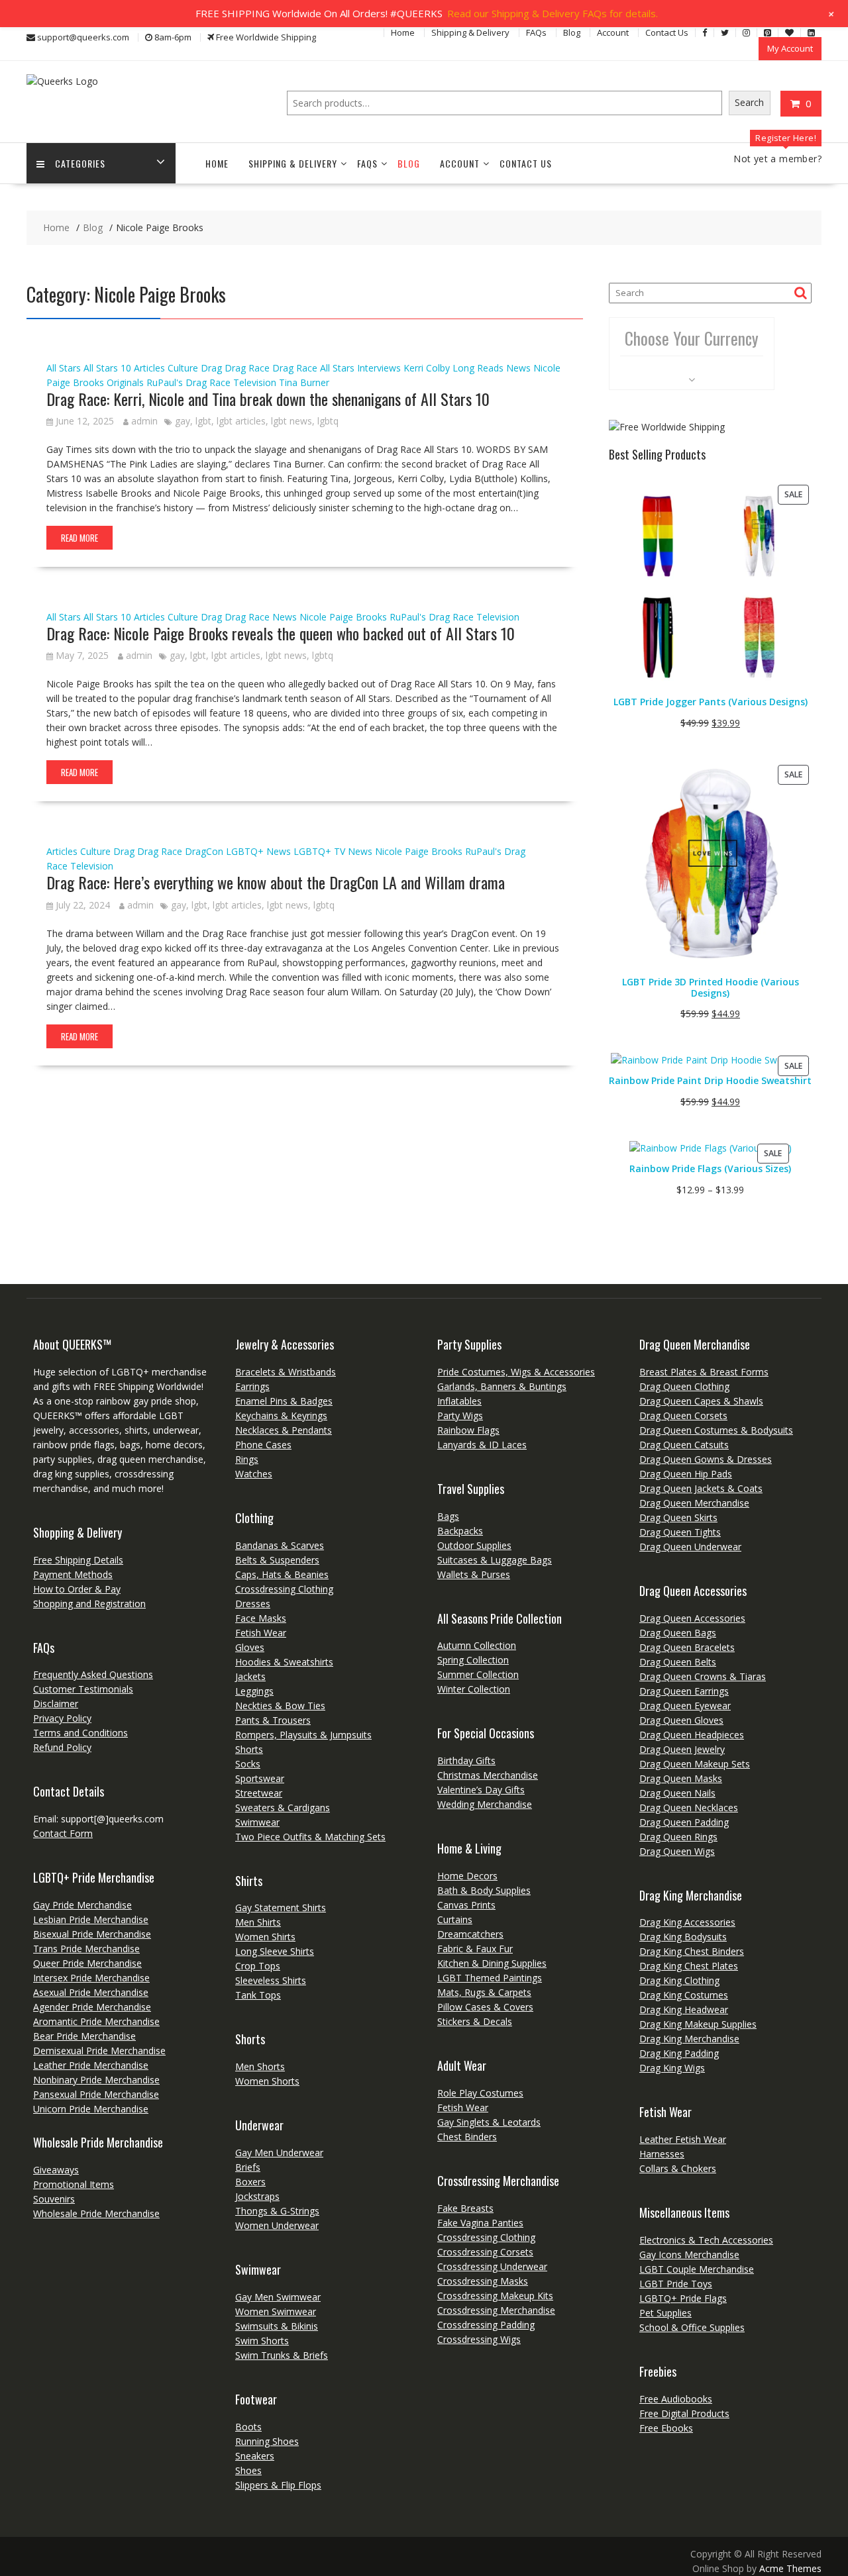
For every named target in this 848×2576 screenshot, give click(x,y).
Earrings (252, 1386)
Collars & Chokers (678, 2168)
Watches (254, 1474)
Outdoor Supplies (474, 1545)
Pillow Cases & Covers (485, 2007)
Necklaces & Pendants (284, 1430)
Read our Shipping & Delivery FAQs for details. (553, 13)
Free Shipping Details (78, 1560)
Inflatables (459, 1401)
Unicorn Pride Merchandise (91, 2109)
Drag (211, 368)
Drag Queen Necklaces (689, 1808)
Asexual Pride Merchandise (91, 1992)
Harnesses (662, 2154)
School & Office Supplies (692, 2327)
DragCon (204, 851)
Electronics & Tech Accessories (706, 2240)
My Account (790, 48)
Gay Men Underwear (279, 2153)
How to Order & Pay (77, 1589)
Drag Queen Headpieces (692, 1735)
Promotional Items (74, 2184)
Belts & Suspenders (277, 1560)
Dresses (253, 1604)
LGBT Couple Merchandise (697, 2269)
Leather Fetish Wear (683, 2139)
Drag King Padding (679, 2053)
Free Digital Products (684, 2413)
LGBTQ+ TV (319, 851)
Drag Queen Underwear (690, 1547)
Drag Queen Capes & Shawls (701, 1401)
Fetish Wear (261, 1633)
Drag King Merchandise (689, 2039)
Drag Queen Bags (678, 1633)
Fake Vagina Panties (480, 2223)
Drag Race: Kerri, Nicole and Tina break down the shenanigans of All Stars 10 (268, 399)
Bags (448, 1516)
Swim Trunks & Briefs (282, 2355)
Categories (80, 163)
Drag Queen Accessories (692, 1618)
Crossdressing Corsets (485, 2252)
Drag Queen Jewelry (682, 1749)
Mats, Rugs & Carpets (484, 1992)
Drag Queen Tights (680, 1532)
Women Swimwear (276, 2311)
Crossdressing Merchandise (496, 2310)
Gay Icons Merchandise (689, 2254)
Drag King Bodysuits (683, 1937)
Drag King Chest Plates (689, 1966)
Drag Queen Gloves (681, 1720)
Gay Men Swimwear (278, 2297)
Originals (125, 382)
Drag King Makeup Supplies (698, 2024)
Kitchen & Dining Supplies (492, 1963)
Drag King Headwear (684, 2009)
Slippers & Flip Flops (278, 2485)
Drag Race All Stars (313, 368)
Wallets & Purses (474, 1574)
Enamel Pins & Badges (284, 1401)
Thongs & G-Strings (277, 2211)
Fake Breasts (465, 2208)
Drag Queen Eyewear (685, 1706)
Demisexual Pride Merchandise (99, 2051)
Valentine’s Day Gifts (481, 1790)
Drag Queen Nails (677, 1793)
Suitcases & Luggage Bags (495, 1560)
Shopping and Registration (89, 1604)
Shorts (249, 1749)
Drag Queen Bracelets (687, 1647)
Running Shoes (267, 2441)
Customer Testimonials (83, 1689)
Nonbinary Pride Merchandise (96, 2080)
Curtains (455, 1919)
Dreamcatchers (470, 1934)
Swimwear (257, 1822)
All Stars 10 (107, 368)
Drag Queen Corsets (683, 1415)
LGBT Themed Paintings (490, 1978)
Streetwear (259, 1793)
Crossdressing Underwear (492, 2266)
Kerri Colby (427, 368)
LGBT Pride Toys (676, 2284)
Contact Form (63, 1833)
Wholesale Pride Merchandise (96, 2213)
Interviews (379, 368)
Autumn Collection (477, 1645)
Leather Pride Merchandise (91, 2065)
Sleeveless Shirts (271, 1980)
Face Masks (261, 1618)
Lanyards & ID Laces (482, 1445)
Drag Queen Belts (678, 1662)
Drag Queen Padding (684, 1822)
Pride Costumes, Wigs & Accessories (516, 1372)
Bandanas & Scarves (280, 1545)
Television (255, 382)
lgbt (203, 421)
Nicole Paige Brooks (343, 617)
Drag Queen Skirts (678, 1517)
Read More (79, 538)
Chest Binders (467, 2137)
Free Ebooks (666, 2428)
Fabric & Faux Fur (475, 1949)
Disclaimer (56, 1704)
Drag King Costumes (684, 1995)
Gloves (250, 1647)
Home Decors (467, 1876)
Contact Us (667, 32)
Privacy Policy (62, 1718)
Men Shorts (260, 2066)
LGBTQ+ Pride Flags (683, 2298)
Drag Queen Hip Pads (686, 1474)
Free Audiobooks (676, 2399)
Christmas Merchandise (488, 1775)
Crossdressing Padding (486, 2325)
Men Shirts (258, 1922)
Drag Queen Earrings (684, 1691)
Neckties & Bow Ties (280, 1706)
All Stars (64, 368)
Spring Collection (473, 1660)
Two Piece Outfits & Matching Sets (310, 1837)
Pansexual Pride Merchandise (96, 2094)
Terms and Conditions (80, 1733)
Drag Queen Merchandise (694, 1503)
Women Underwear (277, 2225)
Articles (149, 368)
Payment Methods (73, 1574)
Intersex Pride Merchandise (91, 1978)
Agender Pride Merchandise (92, 2007)
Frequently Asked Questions (93, 1674)
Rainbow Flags (468, 1430)
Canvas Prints (466, 1905)
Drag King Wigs (672, 2068)
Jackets (250, 1676)
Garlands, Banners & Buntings (502, 1386)
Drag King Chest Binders (692, 1951)
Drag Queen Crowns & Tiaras (703, 1676)
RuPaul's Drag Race (188, 382)
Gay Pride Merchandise (82, 1905)
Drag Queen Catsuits (684, 1445)
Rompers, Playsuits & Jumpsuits (303, 1735)
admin (144, 421)
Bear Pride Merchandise (84, 2036)
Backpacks (460, 1531)
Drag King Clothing (679, 1980)
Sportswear (260, 1778)
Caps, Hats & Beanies (282, 1574)
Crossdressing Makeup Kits (495, 2296)
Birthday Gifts (466, 1760)
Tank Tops (258, 1995)
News (518, 368)
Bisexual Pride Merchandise (92, 1934)
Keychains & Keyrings (281, 1415)
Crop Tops (258, 1966)
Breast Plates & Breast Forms (704, 1372)
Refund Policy (62, 1747)
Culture (183, 368)
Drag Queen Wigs (677, 1851)
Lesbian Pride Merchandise (91, 1919)
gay (183, 421)
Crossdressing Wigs (479, 2339)
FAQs (536, 32)
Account (613, 32)
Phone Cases (263, 1445)
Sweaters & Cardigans (283, 1808)
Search (749, 102)
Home (403, 32)
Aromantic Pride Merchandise (96, 2021)
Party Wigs (460, 1415)
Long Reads (478, 368)
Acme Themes (790, 2568)
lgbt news (291, 421)
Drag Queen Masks (681, 1778)
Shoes (248, 2470)
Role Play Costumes (480, 2093)
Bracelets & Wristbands (286, 1372)
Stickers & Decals (475, 2021)
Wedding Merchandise (485, 1804)
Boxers (250, 2182)
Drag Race (247, 368)
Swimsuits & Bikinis (277, 2326)
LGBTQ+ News (258, 851)
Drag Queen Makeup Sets (695, 1764)
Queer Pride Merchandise (87, 1963)
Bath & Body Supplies (484, 1890)
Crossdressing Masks (483, 2281)
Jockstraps (257, 2196)
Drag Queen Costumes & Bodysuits (716, 1430)
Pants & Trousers (273, 1720)
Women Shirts (265, 1937)
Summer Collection (478, 1674)
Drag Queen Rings (678, 1837)
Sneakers (255, 2456)
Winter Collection (474, 1689)
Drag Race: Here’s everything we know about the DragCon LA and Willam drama (276, 882)
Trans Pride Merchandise (86, 1949)
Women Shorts (267, 2081)
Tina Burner (304, 382)
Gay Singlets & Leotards (489, 2122)
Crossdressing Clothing (284, 1589)
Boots (248, 2427)
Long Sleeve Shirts (275, 1951)
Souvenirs (54, 2199)
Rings (247, 1459)
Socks (248, 1764)
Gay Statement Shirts (281, 1907)
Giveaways (56, 2170)
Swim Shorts (262, 2341)
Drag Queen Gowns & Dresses (706, 1459)
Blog (572, 32)
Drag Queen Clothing (684, 1386)
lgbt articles (241, 421)
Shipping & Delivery (470, 32)
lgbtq (328, 421)
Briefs (248, 2167)
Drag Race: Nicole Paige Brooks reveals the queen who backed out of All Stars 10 (281, 633)
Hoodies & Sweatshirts (284, 1662)
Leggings (254, 1691)
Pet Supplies (665, 2313)
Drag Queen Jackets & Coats (701, 1488)
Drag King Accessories (687, 1922)
